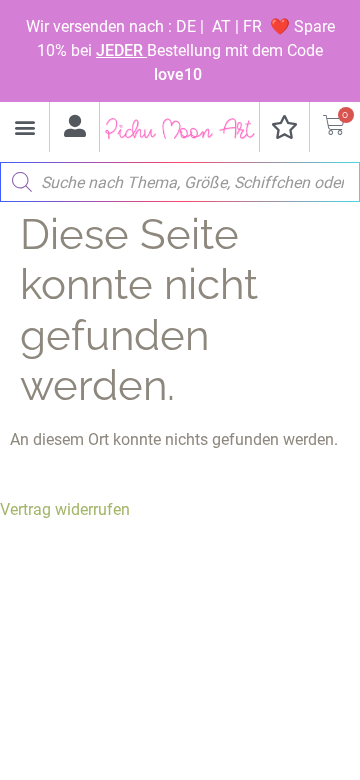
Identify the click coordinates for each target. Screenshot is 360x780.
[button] (24, 127)
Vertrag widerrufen (65, 509)
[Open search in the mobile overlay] (180, 177)
